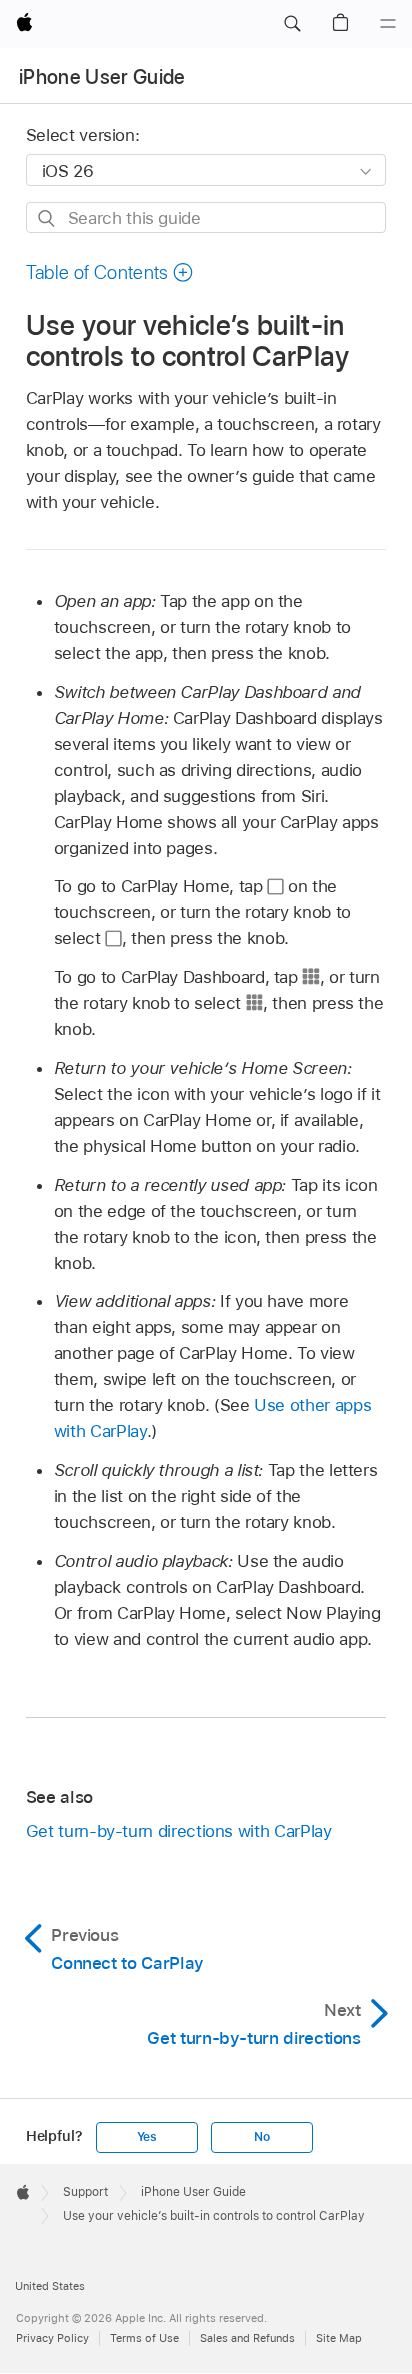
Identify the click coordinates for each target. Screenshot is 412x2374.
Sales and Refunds (247, 2338)
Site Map (339, 2338)
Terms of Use (144, 2338)
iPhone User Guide (102, 77)
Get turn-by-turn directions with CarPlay (179, 1831)
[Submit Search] (47, 218)
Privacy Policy (52, 2338)
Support (85, 2192)
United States (50, 2286)
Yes (147, 2137)
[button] (292, 24)
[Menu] (388, 24)
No (262, 2137)
